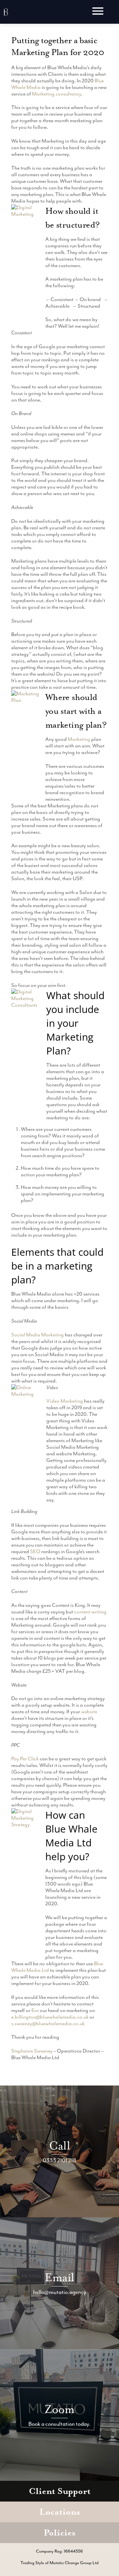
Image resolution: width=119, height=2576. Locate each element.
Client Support (60, 2491)
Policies (59, 2533)
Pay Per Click (25, 1759)
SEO (35, 1552)
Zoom (60, 2409)
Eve (35, 2010)
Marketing (79, 739)
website (89, 1712)
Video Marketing (65, 1401)
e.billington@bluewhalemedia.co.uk (50, 2017)
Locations (60, 2512)
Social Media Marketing (38, 1335)
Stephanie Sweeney (32, 2051)
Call (59, 2146)
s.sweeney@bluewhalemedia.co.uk (48, 2024)
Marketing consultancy (57, 94)
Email (59, 2277)
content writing (90, 1612)
